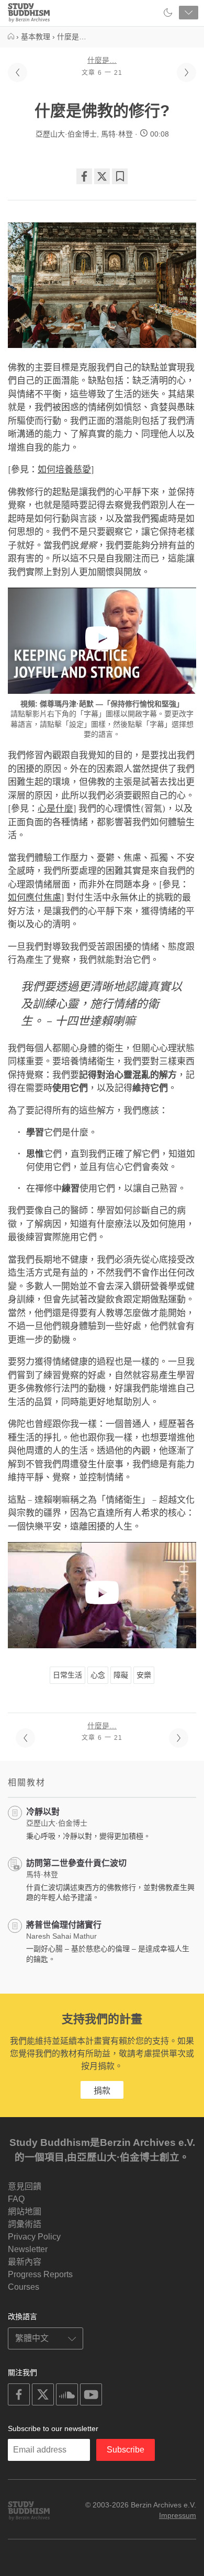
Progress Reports (40, 2274)
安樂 (144, 1675)
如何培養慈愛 (64, 470)
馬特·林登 (117, 134)
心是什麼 (55, 809)
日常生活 (67, 1675)
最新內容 (25, 2262)
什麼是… (102, 60)
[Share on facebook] (84, 176)
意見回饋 (25, 2186)
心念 (98, 1675)
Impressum (178, 2515)
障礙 (121, 1675)
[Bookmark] (120, 176)
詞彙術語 (25, 2224)
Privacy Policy (34, 2237)
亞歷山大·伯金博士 (66, 134)
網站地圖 (25, 2212)
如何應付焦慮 (35, 898)
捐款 (102, 2091)
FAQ (16, 2199)
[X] (102, 176)
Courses (24, 2287)
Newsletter (28, 2249)
